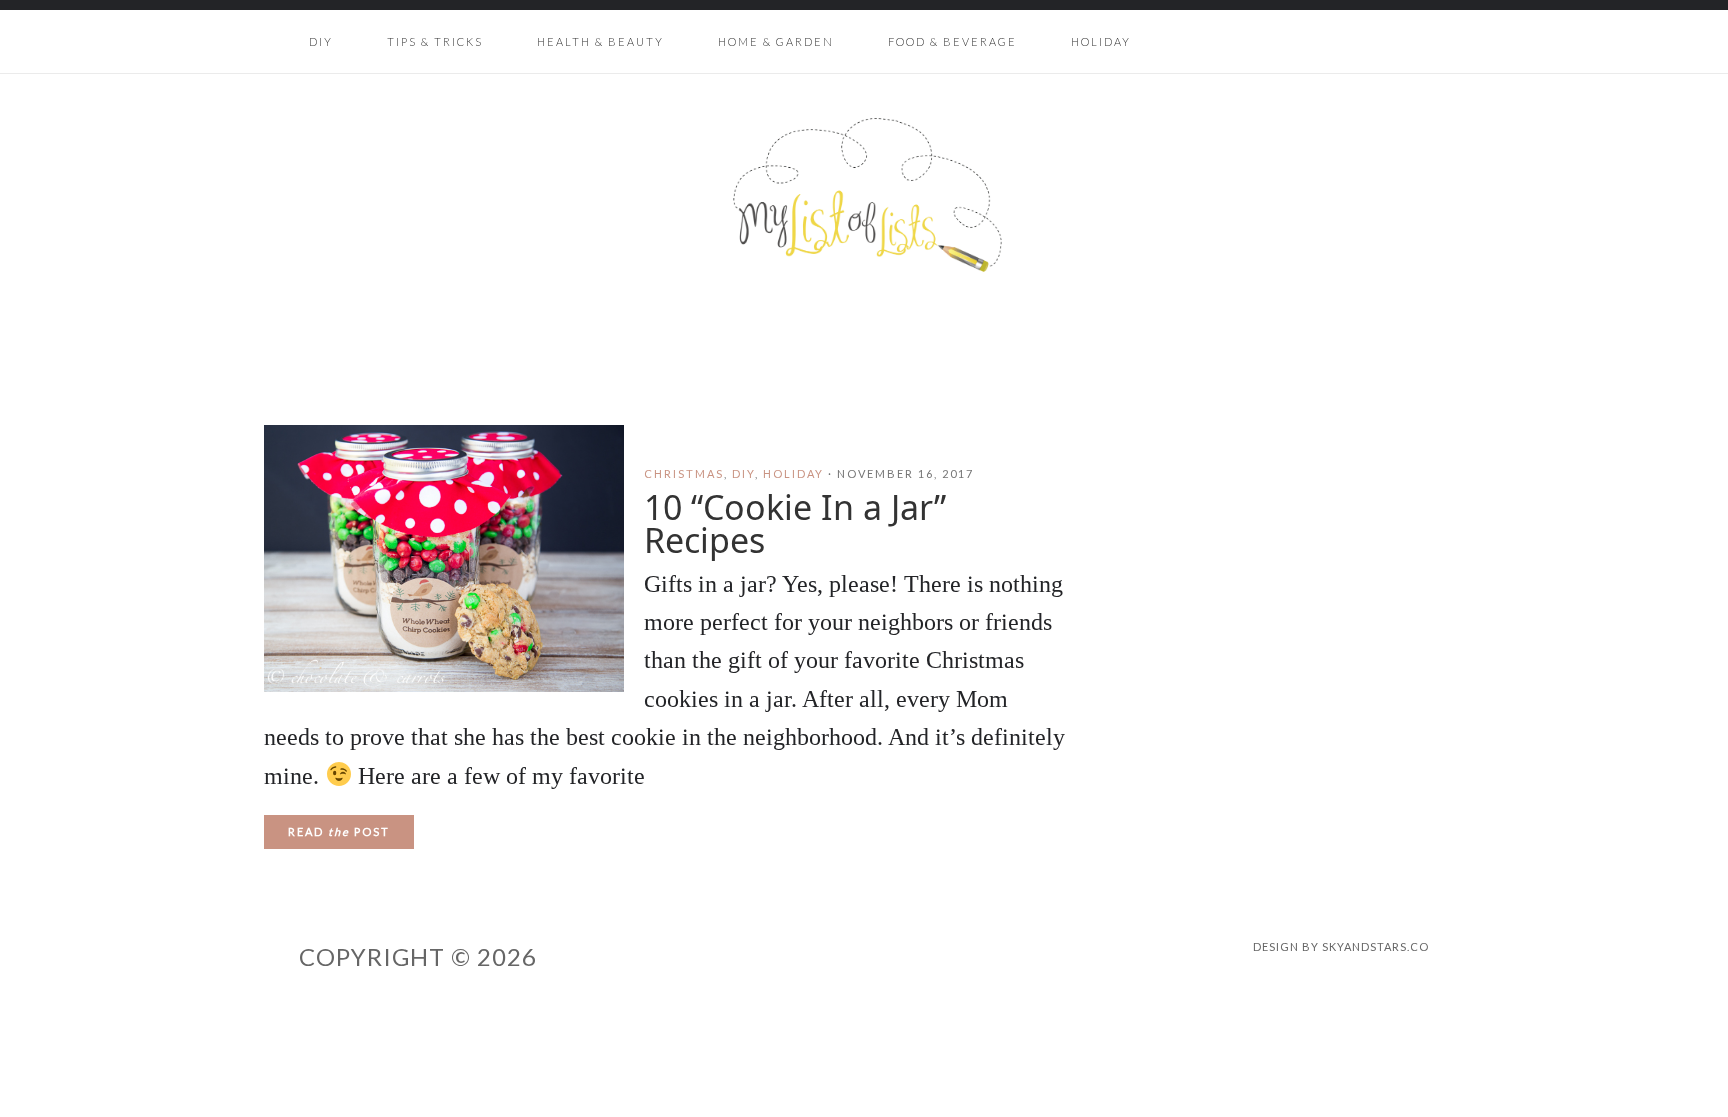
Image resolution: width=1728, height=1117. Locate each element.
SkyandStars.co (1375, 946)
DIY (743, 473)
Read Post (339, 831)
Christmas (684, 473)
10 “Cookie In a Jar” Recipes (795, 523)
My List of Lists (864, 195)
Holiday (793, 473)
